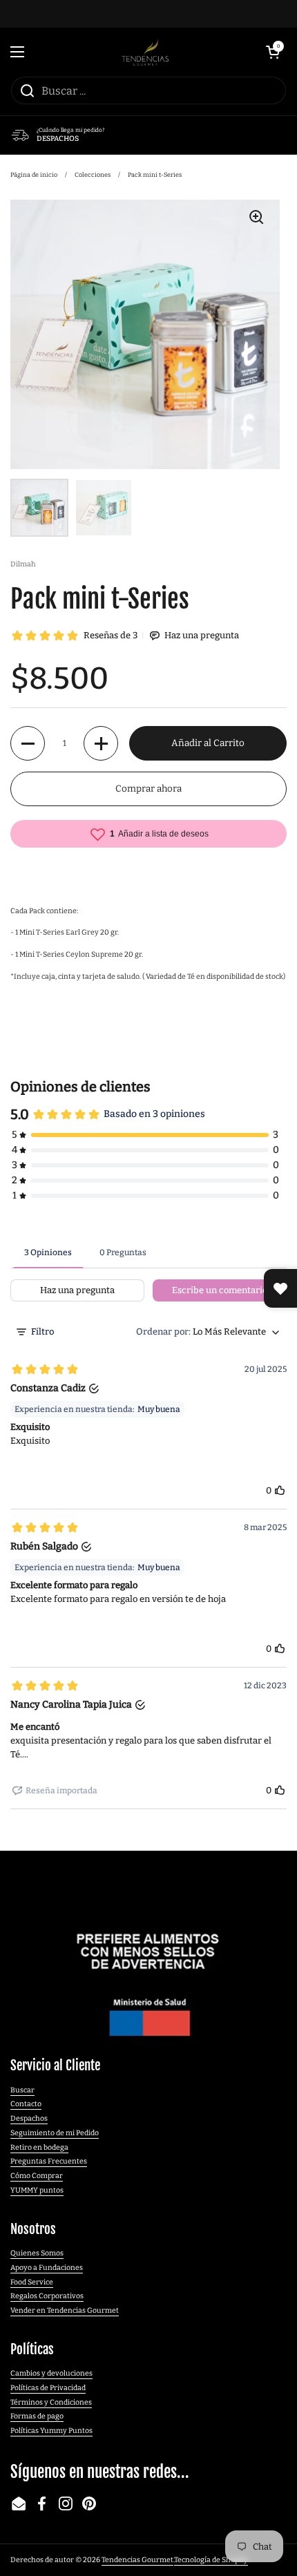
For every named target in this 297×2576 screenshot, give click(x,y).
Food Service (32, 2282)
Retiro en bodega (39, 2147)
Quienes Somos (37, 2253)
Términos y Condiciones (51, 2402)
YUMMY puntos (37, 2190)
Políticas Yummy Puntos (51, 2431)
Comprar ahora (148, 789)
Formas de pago (37, 2416)
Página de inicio (34, 175)
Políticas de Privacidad (48, 2388)
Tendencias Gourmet (137, 2560)
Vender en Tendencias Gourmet (65, 2310)
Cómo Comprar (37, 2176)
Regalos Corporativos (47, 2296)
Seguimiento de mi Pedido (55, 2133)
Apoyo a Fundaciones (47, 2268)
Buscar (22, 2090)
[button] (273, 52)
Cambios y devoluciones (51, 2373)
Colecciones (93, 175)
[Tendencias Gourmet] (145, 52)
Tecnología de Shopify (211, 2560)
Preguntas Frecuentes (49, 2161)
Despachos (29, 2118)
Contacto (26, 2104)
